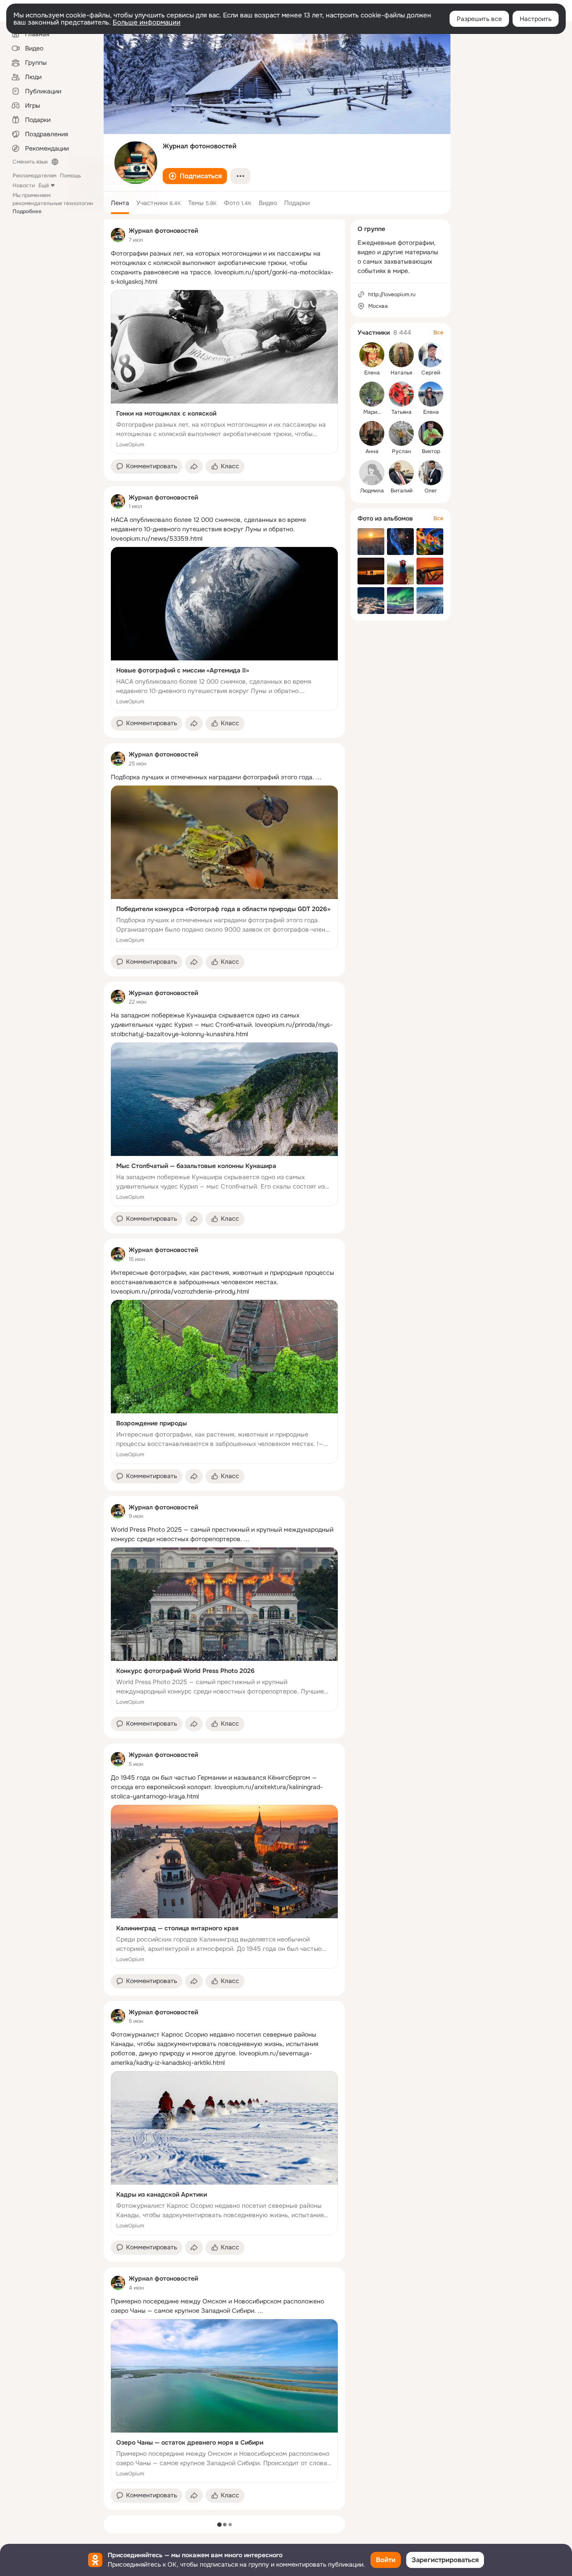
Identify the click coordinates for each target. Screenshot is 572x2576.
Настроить (536, 19)
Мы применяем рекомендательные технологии (53, 203)
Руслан (402, 451)
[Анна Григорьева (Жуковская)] (372, 433)
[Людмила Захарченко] (372, 473)
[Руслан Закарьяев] (401, 433)
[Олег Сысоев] (431, 473)
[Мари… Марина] (372, 394)
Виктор (431, 451)
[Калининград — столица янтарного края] (224, 1887)
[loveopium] (118, 235)
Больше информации (147, 22)
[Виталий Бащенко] (401, 473)
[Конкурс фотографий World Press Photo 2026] (224, 1629)
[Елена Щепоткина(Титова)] (372, 355)
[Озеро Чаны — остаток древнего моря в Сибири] (224, 2401)
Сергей (431, 373)
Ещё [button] (44, 185)
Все (438, 332)
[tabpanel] (224, 1365)
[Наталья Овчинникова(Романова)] (401, 355)
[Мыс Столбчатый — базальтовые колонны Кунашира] (224, 1124)
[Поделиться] (194, 466)
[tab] (120, 203)
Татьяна (402, 412)
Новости (24, 185)
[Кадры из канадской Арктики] (224, 2153)
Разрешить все (479, 19)
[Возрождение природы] (224, 1382)
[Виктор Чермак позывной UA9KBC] (431, 433)
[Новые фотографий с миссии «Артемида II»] (224, 629)
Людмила (372, 491)
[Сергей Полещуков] (431, 355)
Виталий (402, 491)
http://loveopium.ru (392, 294)
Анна (372, 451)
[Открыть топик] (224, 268)
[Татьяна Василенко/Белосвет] (401, 394)
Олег (431, 491)
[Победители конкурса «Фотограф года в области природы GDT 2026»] (224, 868)
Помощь (70, 176)
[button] (195, 176)
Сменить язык (30, 162)
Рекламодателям (34, 176)
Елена (372, 373)
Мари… (372, 412)
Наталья (401, 373)
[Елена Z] (431, 394)
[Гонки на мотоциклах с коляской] (224, 372)
